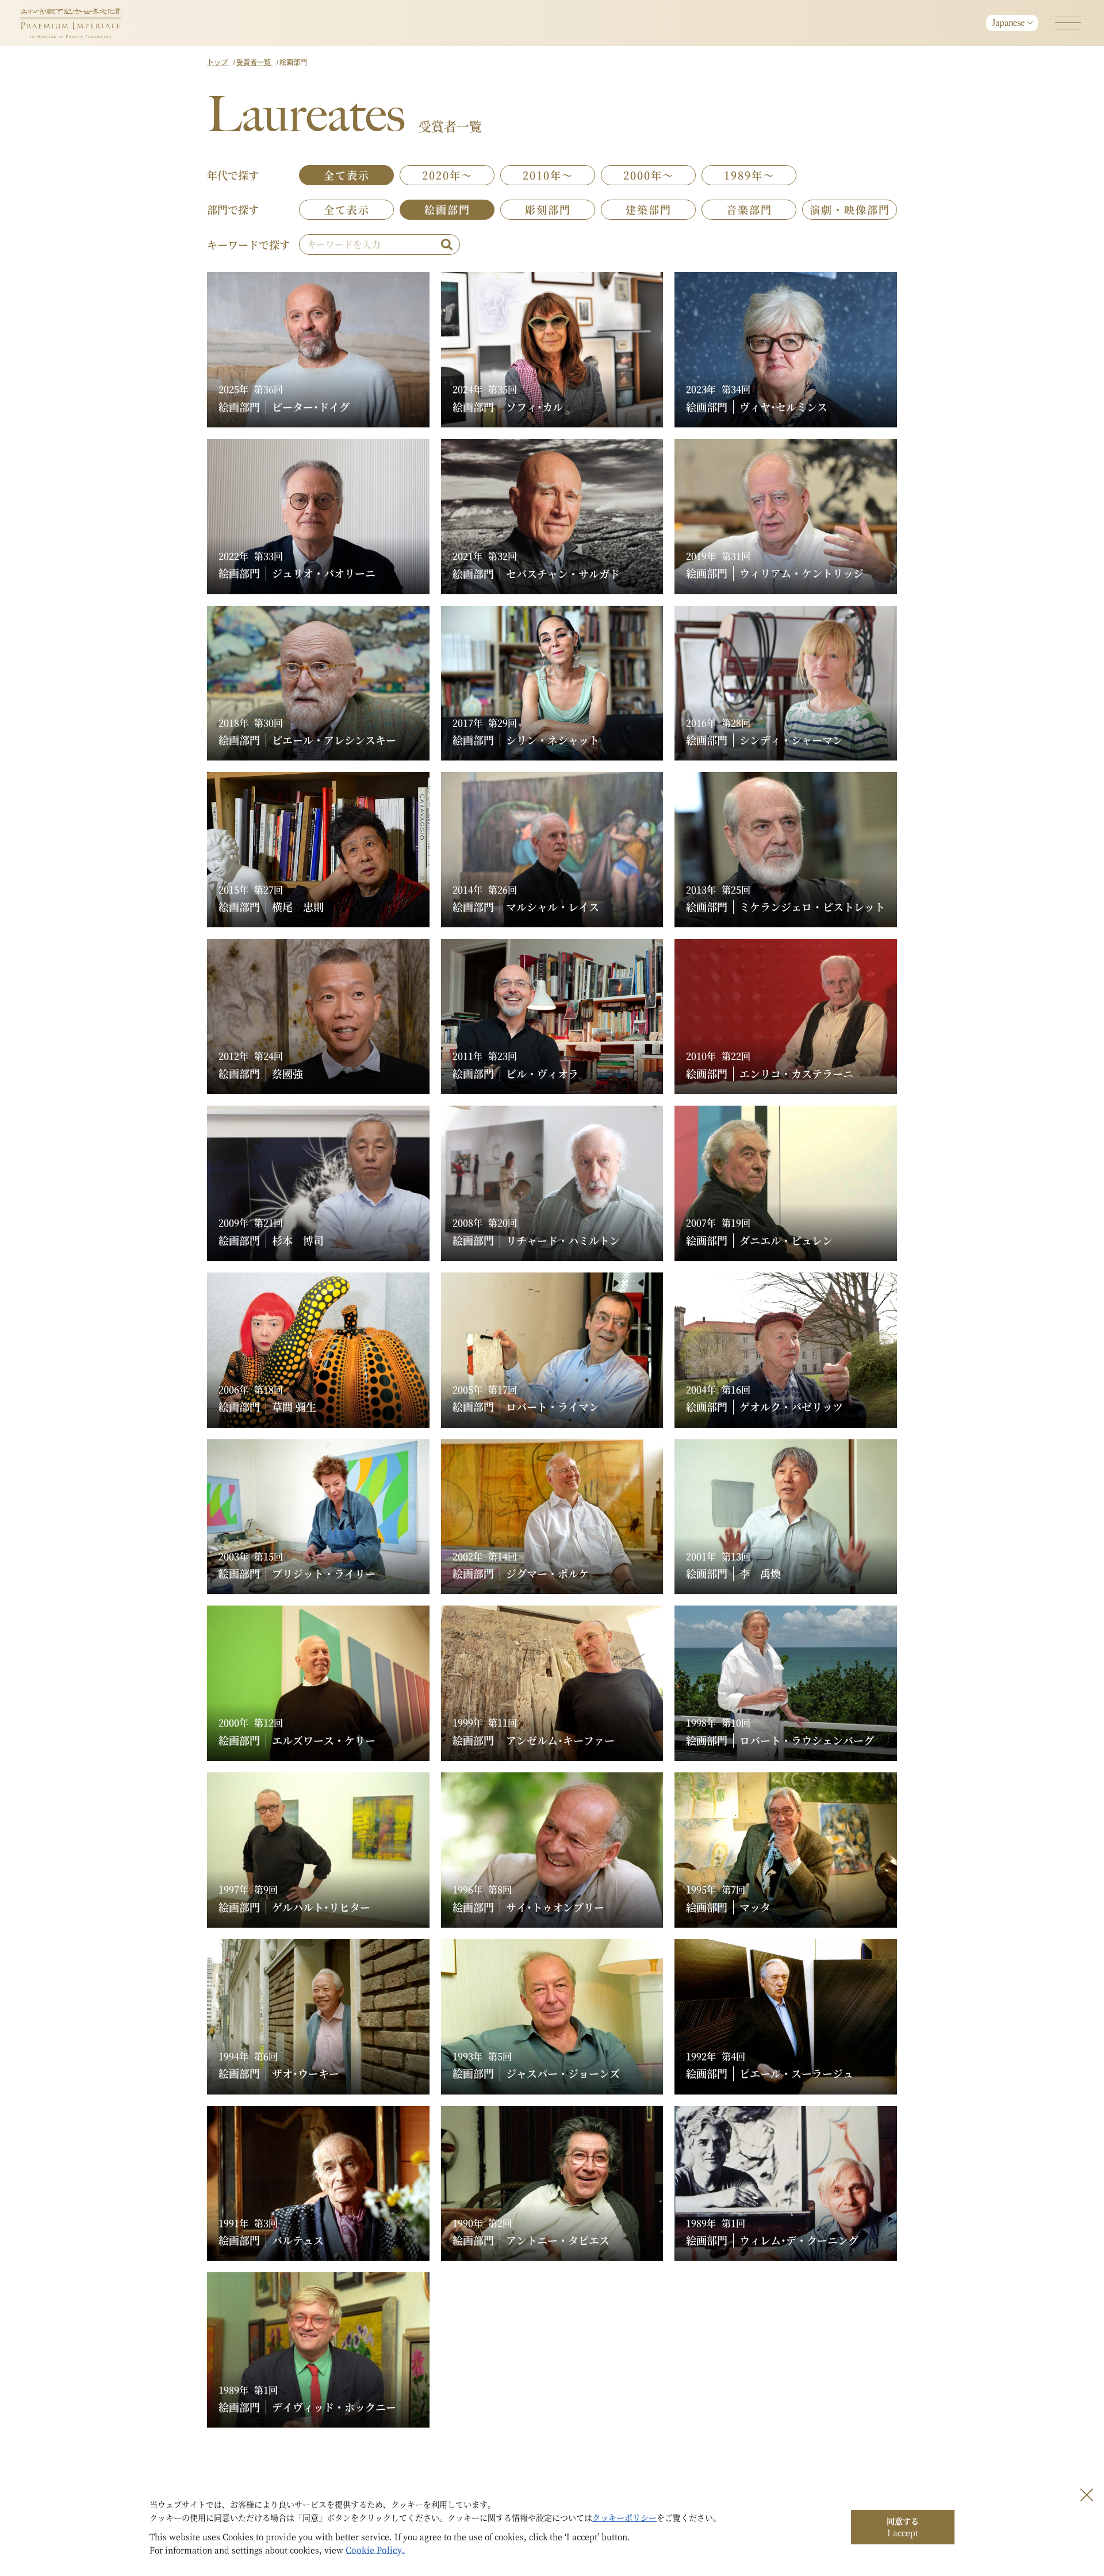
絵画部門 (447, 209)
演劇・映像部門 (850, 209)
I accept (903, 2527)
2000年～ (649, 175)
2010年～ (548, 175)
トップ (218, 62)
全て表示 (347, 175)
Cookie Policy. (375, 2550)
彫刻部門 (548, 209)
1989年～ (749, 175)
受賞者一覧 (254, 62)
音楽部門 (749, 209)
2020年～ (447, 175)
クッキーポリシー (624, 2517)
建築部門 (649, 209)
